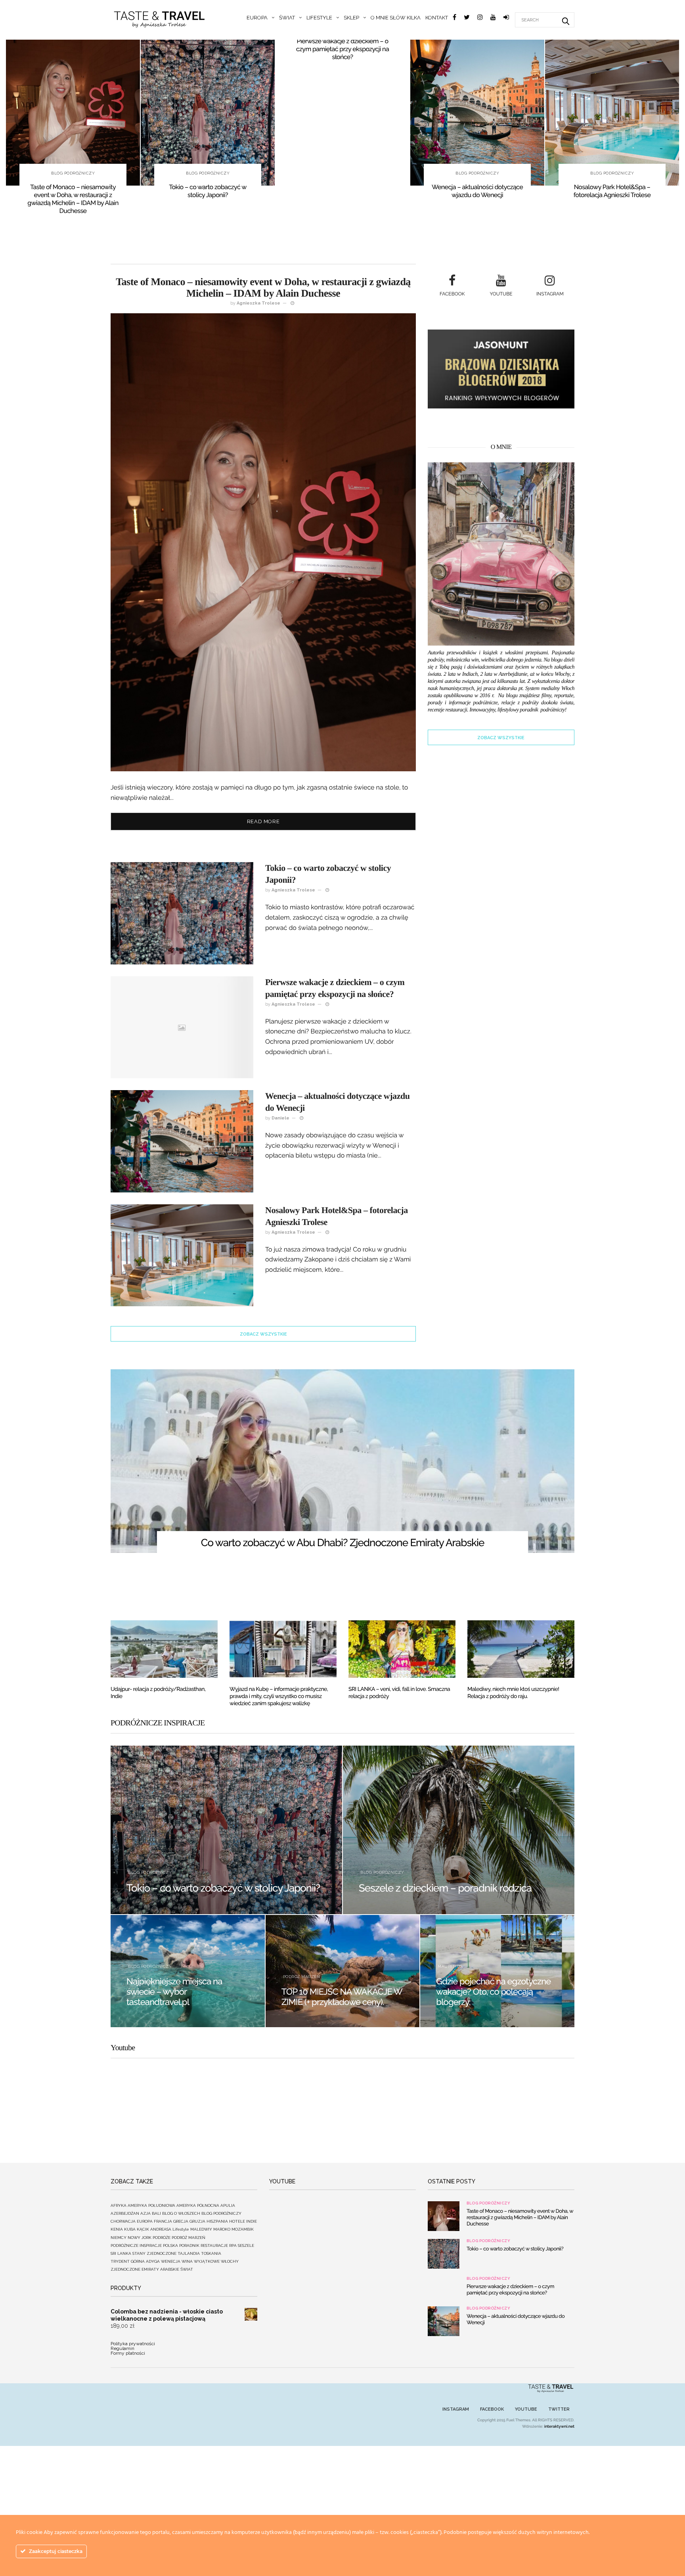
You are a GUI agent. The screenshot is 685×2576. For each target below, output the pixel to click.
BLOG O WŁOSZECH (181, 2213)
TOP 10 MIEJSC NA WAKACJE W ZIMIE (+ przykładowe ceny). (342, 1997)
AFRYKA (119, 2205)
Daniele (280, 1118)
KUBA (130, 2229)
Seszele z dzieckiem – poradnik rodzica (445, 1888)
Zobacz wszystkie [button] (263, 1334)
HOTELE (237, 2221)
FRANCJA (163, 2221)
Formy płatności (128, 2353)
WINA (187, 2261)
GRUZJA (197, 2221)
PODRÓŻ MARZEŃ (302, 1977)
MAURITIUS (450, 1966)
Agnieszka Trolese (258, 303)
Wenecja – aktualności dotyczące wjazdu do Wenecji (477, 191)
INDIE (252, 2221)
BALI (156, 2213)
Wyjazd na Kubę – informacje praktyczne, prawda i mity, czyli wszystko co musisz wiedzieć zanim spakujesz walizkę (279, 1696)
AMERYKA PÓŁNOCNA (198, 2205)
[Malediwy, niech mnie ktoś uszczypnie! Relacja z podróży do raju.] (521, 1649)
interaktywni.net (559, 2427)
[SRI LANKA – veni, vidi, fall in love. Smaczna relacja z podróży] (402, 1649)
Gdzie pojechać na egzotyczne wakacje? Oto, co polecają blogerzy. (493, 1992)
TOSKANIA (211, 2253)
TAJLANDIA (189, 2253)
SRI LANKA (121, 2253)
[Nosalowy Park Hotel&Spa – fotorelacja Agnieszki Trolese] (612, 113)
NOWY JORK (140, 2238)
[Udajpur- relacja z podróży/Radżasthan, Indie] (164, 1649)
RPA (233, 2245)
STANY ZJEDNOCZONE (154, 2253)
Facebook (492, 2409)
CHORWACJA (123, 2221)
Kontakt (437, 18)
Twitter (559, 2409)
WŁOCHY (230, 2261)
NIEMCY (119, 2238)
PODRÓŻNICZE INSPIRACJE (136, 2245)
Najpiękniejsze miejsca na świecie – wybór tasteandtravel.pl (174, 1992)
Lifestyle (319, 18)
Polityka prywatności (133, 2344)
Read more (263, 821)
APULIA (228, 2205)
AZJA (145, 2213)
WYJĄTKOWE (207, 2261)
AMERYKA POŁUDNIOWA (151, 2205)
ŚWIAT (287, 18)
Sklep (351, 18)
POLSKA (170, 2245)
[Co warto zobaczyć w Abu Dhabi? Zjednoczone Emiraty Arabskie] (342, 1461)
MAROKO (222, 2229)
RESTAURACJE (214, 2245)
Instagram (456, 2409)
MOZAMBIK (243, 2229)
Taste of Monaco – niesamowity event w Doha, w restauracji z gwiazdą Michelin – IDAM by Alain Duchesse (73, 199)
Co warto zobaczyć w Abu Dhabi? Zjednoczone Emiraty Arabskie (343, 1543)
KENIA (117, 2229)
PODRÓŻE (162, 2238)
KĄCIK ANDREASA (154, 2229)
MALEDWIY (201, 2229)
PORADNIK (189, 2245)
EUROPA (257, 18)
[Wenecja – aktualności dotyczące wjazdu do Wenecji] (477, 113)
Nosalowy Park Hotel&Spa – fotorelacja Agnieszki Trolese (612, 191)
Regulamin (122, 2348)
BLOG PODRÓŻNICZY (73, 173)
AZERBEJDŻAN (125, 2213)
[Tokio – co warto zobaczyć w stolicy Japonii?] (208, 113)
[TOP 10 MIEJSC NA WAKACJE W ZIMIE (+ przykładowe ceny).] (343, 1971)
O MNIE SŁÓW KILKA (396, 18)
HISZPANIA (217, 2221)
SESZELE (246, 2245)
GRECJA (181, 2221)
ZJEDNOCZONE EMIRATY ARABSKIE (145, 2269)
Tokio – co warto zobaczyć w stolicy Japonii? (208, 191)
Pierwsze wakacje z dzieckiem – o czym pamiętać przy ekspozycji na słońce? (342, 49)
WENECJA (171, 2261)
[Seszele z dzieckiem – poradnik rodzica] (459, 1830)
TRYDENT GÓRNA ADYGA (135, 2261)
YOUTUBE (526, 2409)
